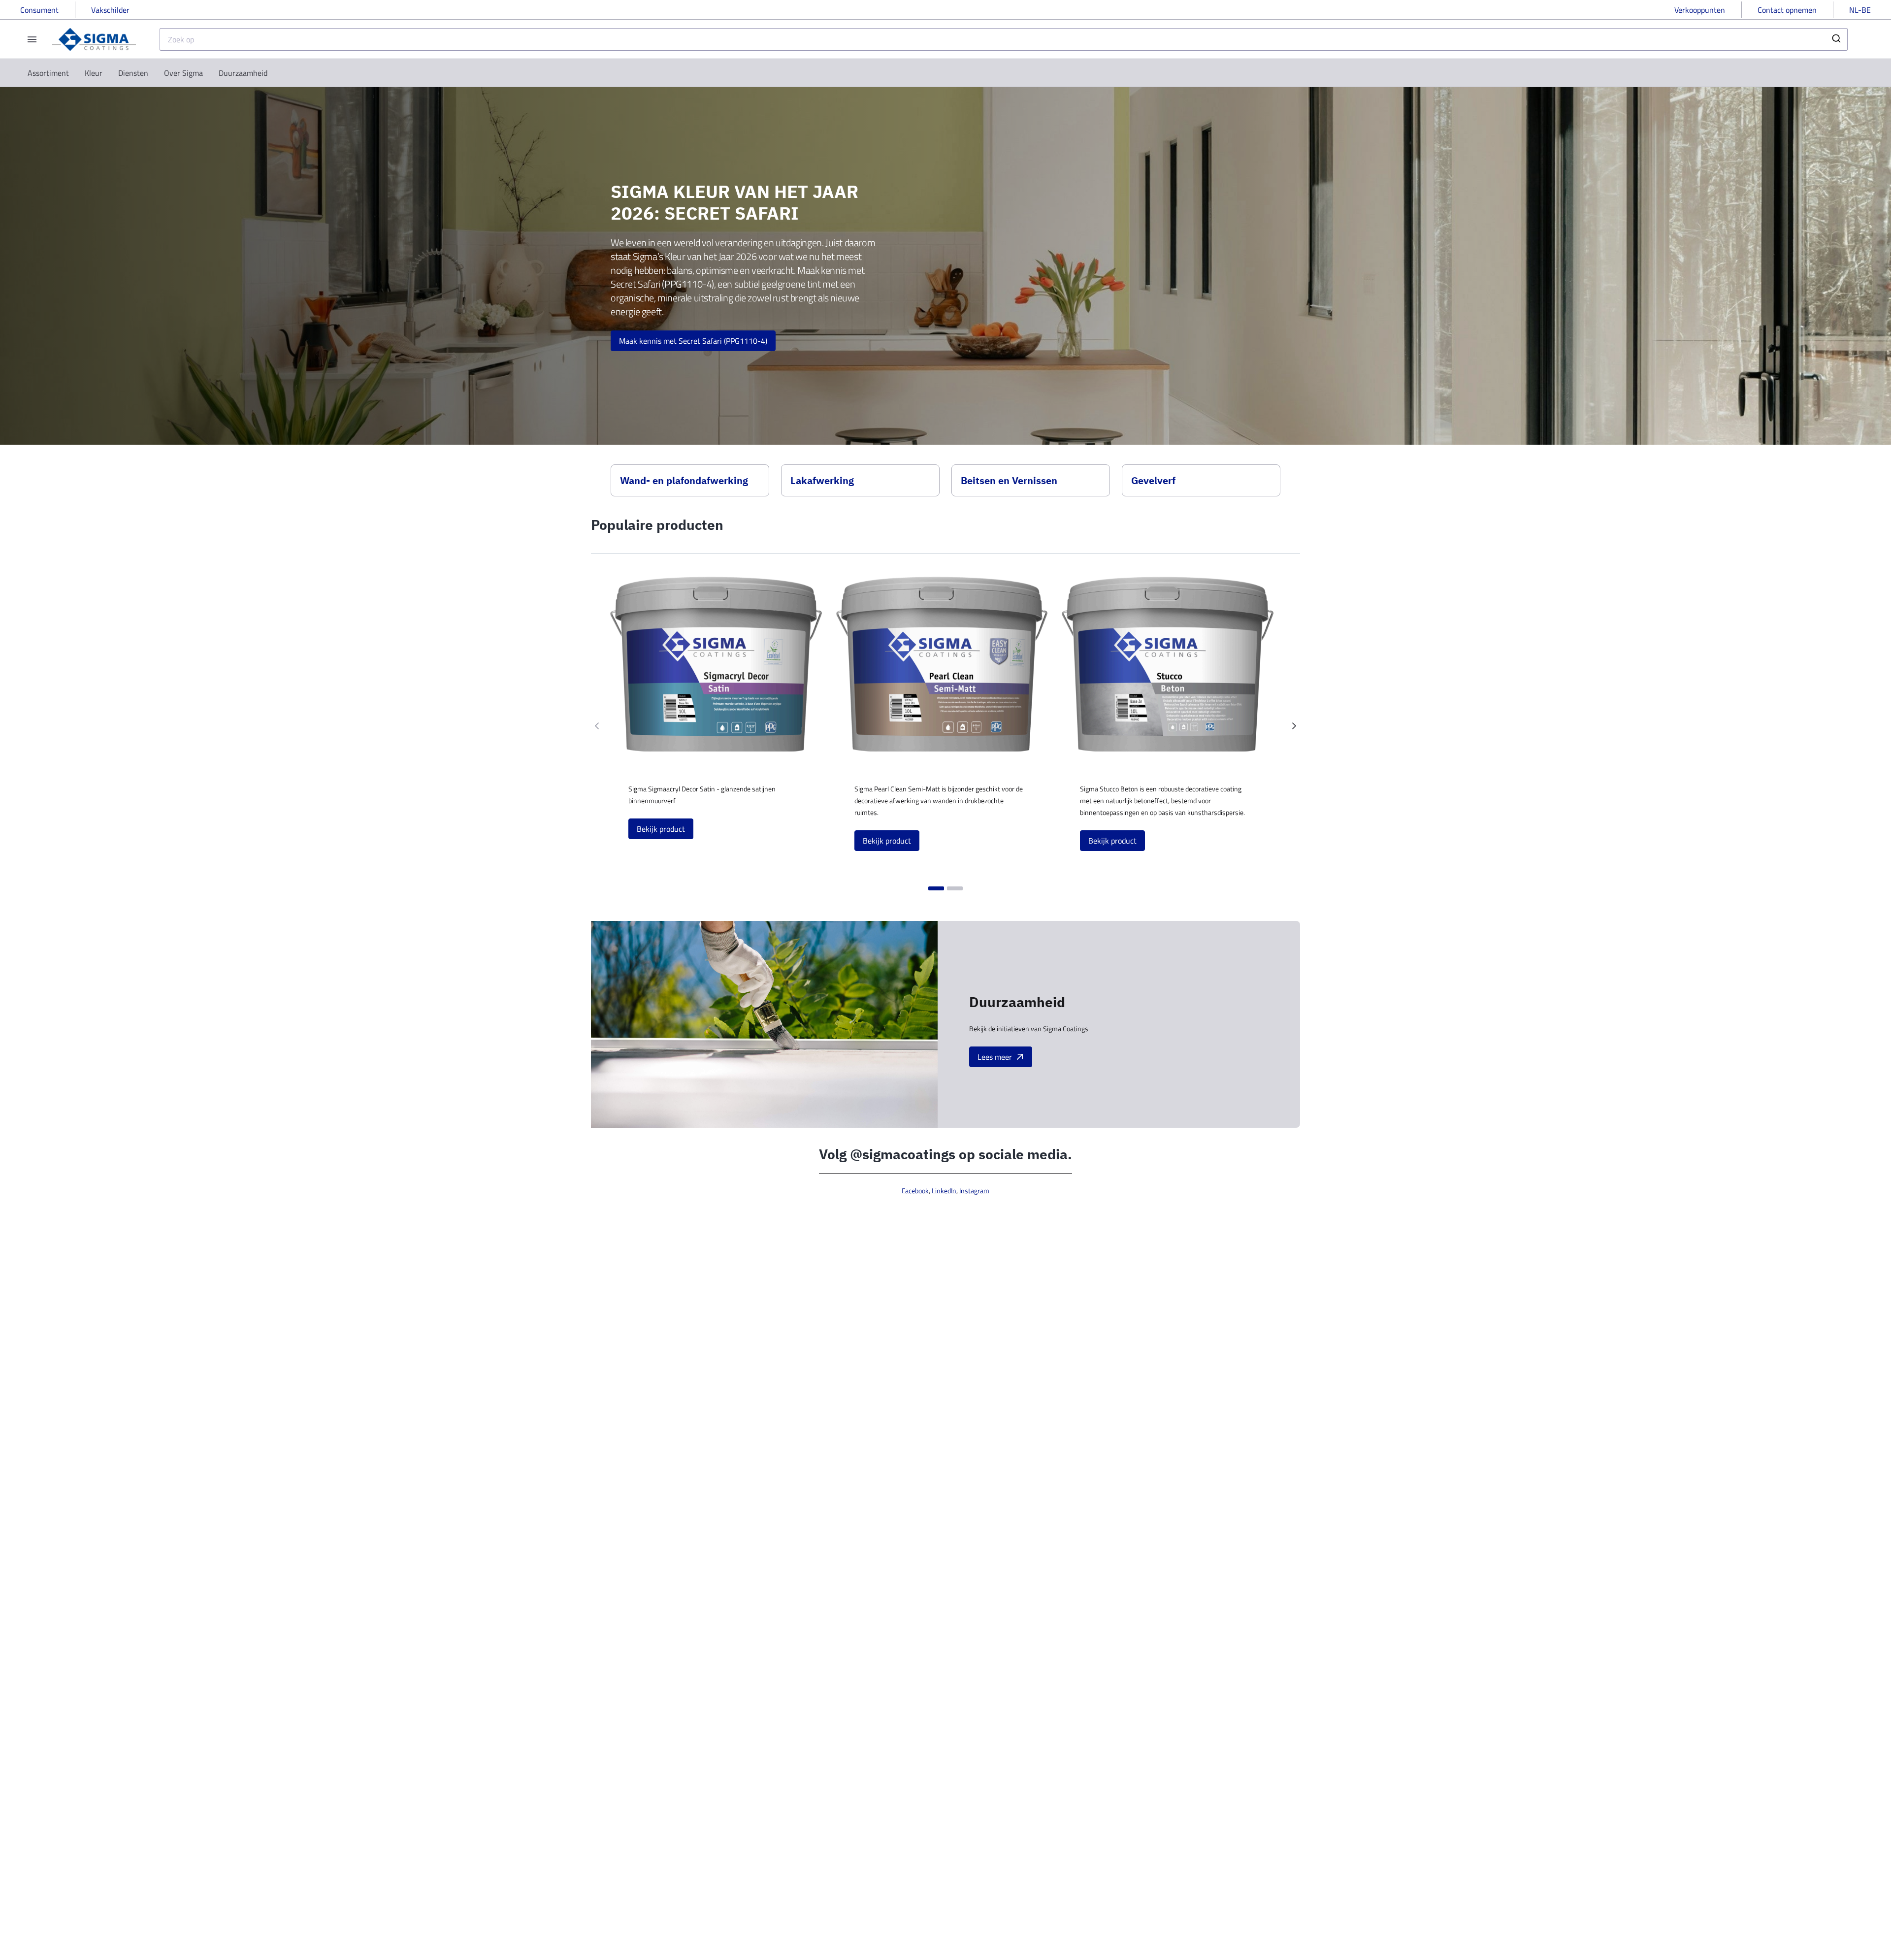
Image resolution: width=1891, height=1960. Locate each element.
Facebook (915, 1191)
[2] (955, 888)
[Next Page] (1294, 726)
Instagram (974, 1191)
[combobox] (1004, 39)
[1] (936, 888)
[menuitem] (48, 73)
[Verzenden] (1836, 39)
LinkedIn (944, 1191)
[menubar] (147, 73)
